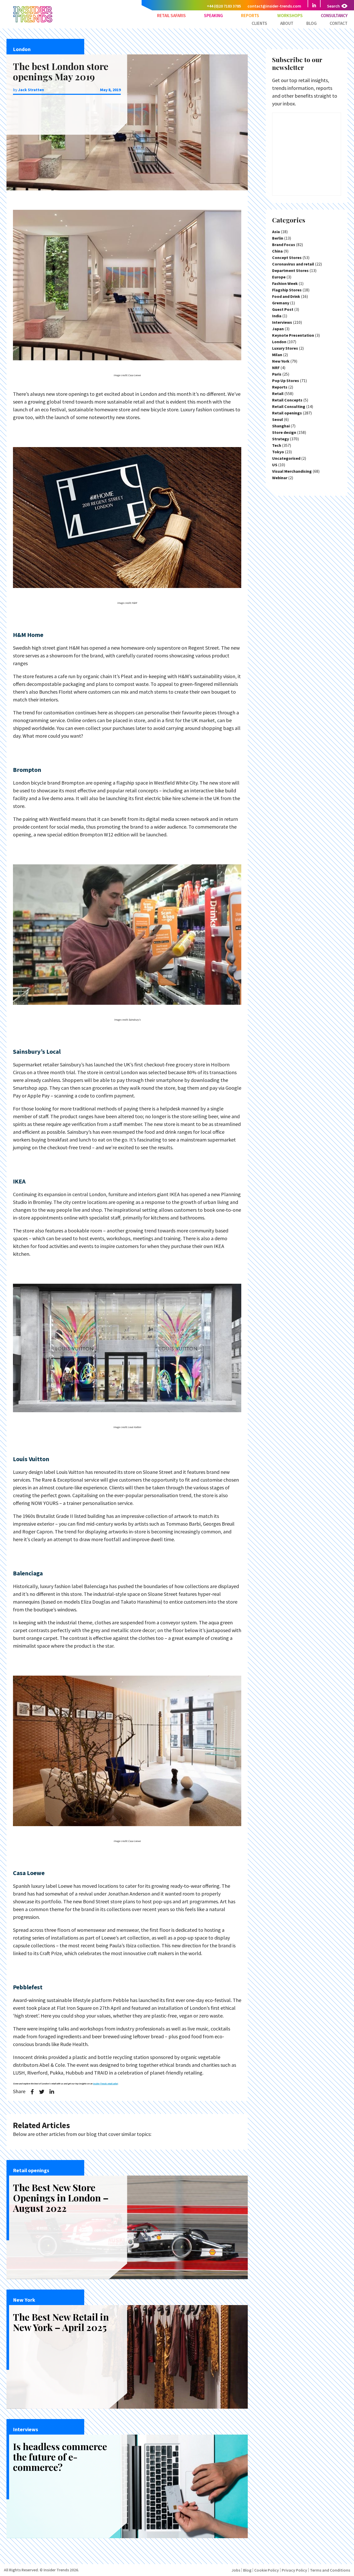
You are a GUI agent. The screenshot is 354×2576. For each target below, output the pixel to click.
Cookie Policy (267, 2570)
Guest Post (283, 309)
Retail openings (287, 413)
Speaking (213, 16)
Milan (277, 355)
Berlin (278, 238)
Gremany (281, 303)
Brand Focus (284, 245)
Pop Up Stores (286, 381)
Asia (276, 232)
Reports (250, 16)
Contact (339, 23)
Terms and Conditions (330, 2570)
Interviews (282, 322)
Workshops (290, 16)
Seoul (278, 419)
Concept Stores (287, 257)
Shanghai (281, 426)
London (279, 342)
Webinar (280, 478)
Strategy (281, 439)
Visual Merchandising (292, 471)
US (275, 465)
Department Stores (290, 270)
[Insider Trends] (33, 22)
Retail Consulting (289, 406)
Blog (311, 23)
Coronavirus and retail (293, 264)
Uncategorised (286, 458)
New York (281, 361)
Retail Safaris (171, 16)
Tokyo (278, 452)
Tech (277, 445)
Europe (279, 277)
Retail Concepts (287, 400)
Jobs (236, 2570)
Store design (284, 432)
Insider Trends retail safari (105, 2084)
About (287, 23)
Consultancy (334, 16)
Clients (259, 23)
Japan (278, 329)
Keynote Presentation (293, 335)
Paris (277, 374)
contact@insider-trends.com (274, 6)
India (277, 316)
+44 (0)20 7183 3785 (224, 6)
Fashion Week (285, 283)
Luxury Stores (285, 348)
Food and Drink (286, 296)
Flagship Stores (287, 290)
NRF (276, 368)
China (277, 251)
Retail (278, 393)
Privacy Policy (294, 2570)
